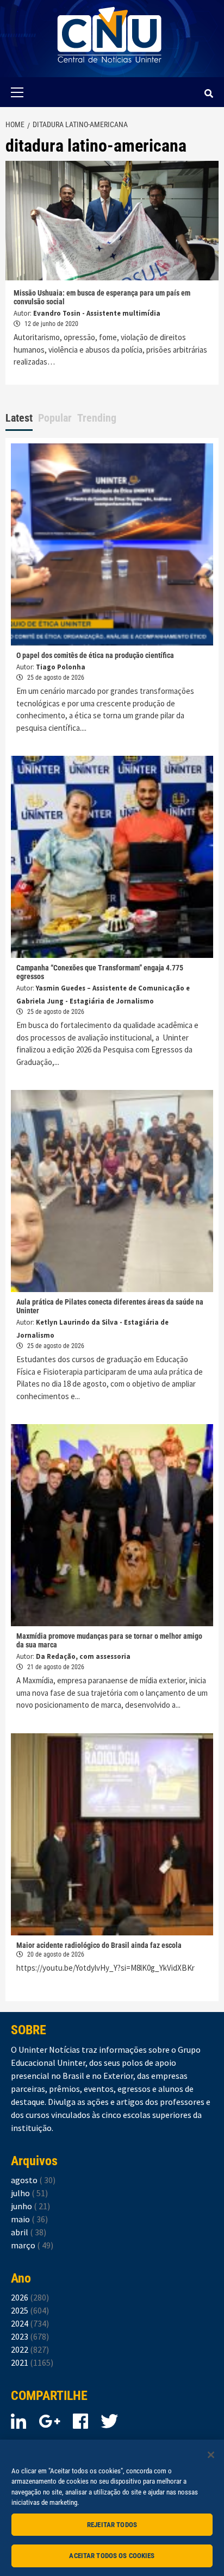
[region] (112, 2508)
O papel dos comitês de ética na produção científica (95, 655)
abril (29, 2232)
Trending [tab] (97, 418)
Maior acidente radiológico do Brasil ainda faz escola (99, 1945)
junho (30, 2206)
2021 (32, 2362)
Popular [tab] (55, 418)
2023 (30, 2336)
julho (29, 2193)
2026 (30, 2297)
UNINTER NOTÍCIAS (110, 71)
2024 (30, 2323)
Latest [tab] (19, 418)
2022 (30, 2349)
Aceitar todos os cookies (112, 2556)
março (32, 2245)
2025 (30, 2310)
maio (29, 2219)
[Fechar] (211, 2455)
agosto (33, 2180)
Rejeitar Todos (112, 2525)
